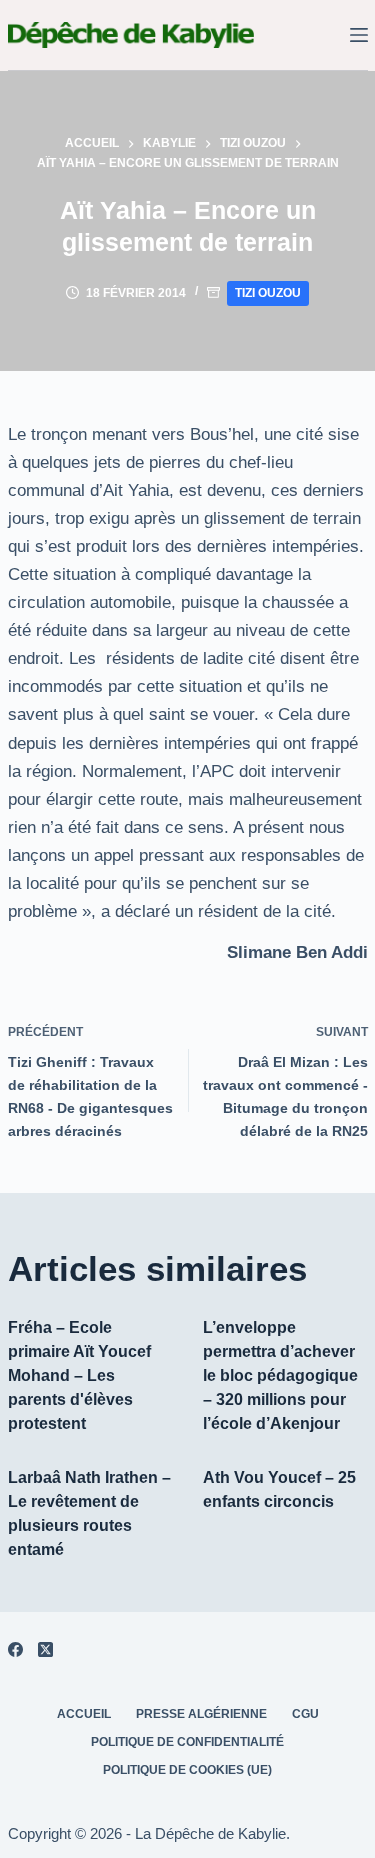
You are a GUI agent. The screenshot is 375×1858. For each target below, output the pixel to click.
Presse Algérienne (201, 1714)
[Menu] (359, 35)
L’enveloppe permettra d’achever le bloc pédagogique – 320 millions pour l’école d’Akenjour (280, 1375)
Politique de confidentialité (187, 1742)
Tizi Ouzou (268, 293)
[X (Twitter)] (45, 1649)
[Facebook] (15, 1649)
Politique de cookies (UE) (187, 1770)
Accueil (84, 1714)
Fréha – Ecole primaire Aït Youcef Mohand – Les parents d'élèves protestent (79, 1375)
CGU (305, 1714)
